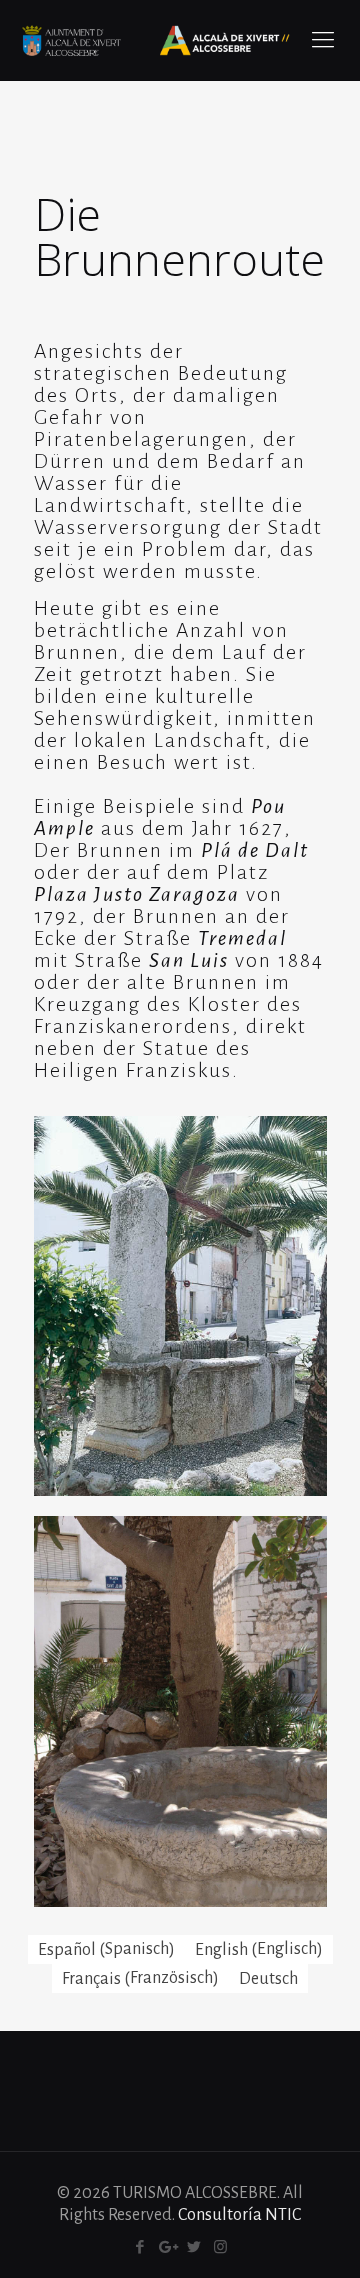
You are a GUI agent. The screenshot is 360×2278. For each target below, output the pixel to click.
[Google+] (166, 2247)
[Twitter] (193, 2247)
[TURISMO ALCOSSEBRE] (155, 40)
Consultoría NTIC (239, 2215)
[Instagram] (220, 2247)
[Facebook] (139, 2247)
